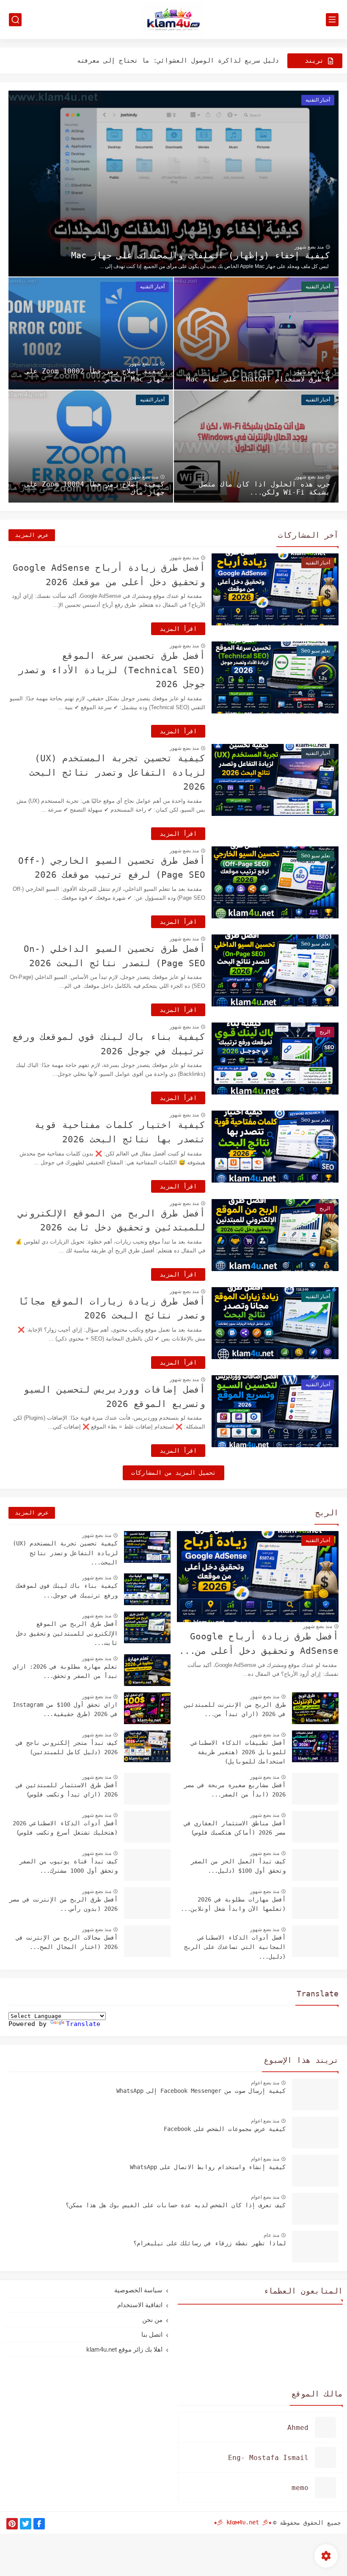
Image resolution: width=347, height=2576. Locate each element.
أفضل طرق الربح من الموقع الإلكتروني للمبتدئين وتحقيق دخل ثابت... (67, 1633)
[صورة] (315, 2094)
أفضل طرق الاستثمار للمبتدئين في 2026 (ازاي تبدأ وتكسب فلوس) (67, 1790)
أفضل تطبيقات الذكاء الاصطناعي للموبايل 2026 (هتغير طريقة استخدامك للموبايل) (238, 1752)
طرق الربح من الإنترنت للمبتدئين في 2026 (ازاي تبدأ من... (235, 1709)
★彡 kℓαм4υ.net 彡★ (243, 2522)
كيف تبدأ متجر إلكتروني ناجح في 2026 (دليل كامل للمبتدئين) (67, 1747)
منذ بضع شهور (309, 247)
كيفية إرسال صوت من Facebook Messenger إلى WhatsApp (201, 2091)
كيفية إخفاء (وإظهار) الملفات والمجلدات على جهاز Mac (201, 255)
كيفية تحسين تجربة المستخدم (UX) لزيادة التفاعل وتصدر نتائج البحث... (65, 1553)
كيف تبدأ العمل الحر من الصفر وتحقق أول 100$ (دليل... (238, 1866)
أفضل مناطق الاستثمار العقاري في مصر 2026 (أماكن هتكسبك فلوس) (235, 1828)
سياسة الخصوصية (138, 2290)
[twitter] (26, 2524)
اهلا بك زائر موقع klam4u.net (124, 2349)
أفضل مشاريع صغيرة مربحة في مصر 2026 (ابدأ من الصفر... (235, 1790)
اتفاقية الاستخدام (140, 2305)
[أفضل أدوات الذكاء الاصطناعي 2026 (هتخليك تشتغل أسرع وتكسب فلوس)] (147, 1827)
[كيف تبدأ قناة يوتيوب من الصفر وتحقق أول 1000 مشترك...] (147, 1865)
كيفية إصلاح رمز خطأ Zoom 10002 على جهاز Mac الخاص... (95, 375)
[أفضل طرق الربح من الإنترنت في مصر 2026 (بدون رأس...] (147, 1903)
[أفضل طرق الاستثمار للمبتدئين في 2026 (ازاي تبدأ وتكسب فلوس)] (147, 1789)
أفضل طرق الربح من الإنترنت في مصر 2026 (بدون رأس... (63, 1904)
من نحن (152, 2320)
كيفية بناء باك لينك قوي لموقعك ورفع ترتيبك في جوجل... (67, 1590)
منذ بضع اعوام (265, 2083)
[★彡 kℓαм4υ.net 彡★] (173, 20)
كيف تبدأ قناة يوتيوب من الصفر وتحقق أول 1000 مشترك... (69, 1866)
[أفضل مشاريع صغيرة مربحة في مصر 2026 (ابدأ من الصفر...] (315, 1789)
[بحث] (15, 20)
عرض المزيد (32, 535)
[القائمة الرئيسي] (332, 20)
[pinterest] (12, 2524)
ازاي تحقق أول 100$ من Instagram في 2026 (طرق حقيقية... (65, 1709)
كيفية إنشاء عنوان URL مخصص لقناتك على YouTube (193, 68)
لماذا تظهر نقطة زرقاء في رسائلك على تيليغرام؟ (209, 2243)
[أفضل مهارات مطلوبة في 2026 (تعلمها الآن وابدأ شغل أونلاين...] (315, 1903)
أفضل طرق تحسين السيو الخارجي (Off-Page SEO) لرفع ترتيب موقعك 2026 (112, 868)
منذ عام (271, 2235)
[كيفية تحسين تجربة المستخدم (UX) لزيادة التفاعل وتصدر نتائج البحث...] (147, 1547)
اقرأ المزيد (178, 629)
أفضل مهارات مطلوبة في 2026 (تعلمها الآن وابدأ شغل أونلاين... (233, 1904)
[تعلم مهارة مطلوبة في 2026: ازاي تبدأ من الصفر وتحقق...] (147, 1670)
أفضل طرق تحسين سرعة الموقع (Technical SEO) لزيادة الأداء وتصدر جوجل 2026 (112, 670)
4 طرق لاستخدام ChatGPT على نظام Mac (258, 379)
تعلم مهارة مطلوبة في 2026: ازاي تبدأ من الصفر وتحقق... (65, 1671)
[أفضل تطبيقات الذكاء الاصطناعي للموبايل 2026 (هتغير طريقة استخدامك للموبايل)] (315, 1746)
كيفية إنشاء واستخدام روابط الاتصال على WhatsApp (208, 2167)
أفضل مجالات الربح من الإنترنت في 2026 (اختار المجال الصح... (67, 1942)
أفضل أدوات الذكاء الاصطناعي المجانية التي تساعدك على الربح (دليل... (235, 1947)
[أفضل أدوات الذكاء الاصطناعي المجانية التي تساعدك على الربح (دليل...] (315, 1941)
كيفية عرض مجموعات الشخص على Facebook (225, 2129)
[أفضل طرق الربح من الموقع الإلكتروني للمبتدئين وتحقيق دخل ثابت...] (147, 1627)
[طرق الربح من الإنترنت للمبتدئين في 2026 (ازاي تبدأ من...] (315, 1708)
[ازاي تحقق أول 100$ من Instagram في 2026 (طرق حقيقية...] (147, 1708)
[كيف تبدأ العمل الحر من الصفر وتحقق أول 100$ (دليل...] (315, 1865)
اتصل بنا (152, 2334)
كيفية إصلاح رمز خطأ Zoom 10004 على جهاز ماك (95, 488)
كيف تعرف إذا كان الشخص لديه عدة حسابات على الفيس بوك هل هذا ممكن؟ (176, 2205)
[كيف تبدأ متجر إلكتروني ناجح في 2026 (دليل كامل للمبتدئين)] (147, 1746)
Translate (83, 2024)
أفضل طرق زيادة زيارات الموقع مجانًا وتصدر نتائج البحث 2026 (112, 1309)
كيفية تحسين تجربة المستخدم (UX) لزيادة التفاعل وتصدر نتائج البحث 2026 (117, 773)
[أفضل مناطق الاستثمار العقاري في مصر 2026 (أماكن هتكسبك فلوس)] (315, 1827)
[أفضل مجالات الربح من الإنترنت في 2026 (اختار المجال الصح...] (147, 1941)
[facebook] (39, 2524)
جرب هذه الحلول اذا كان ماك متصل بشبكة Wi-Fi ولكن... (264, 488)
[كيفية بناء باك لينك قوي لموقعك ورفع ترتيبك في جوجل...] (147, 1589)
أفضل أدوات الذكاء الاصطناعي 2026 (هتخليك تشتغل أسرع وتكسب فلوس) (65, 1828)
